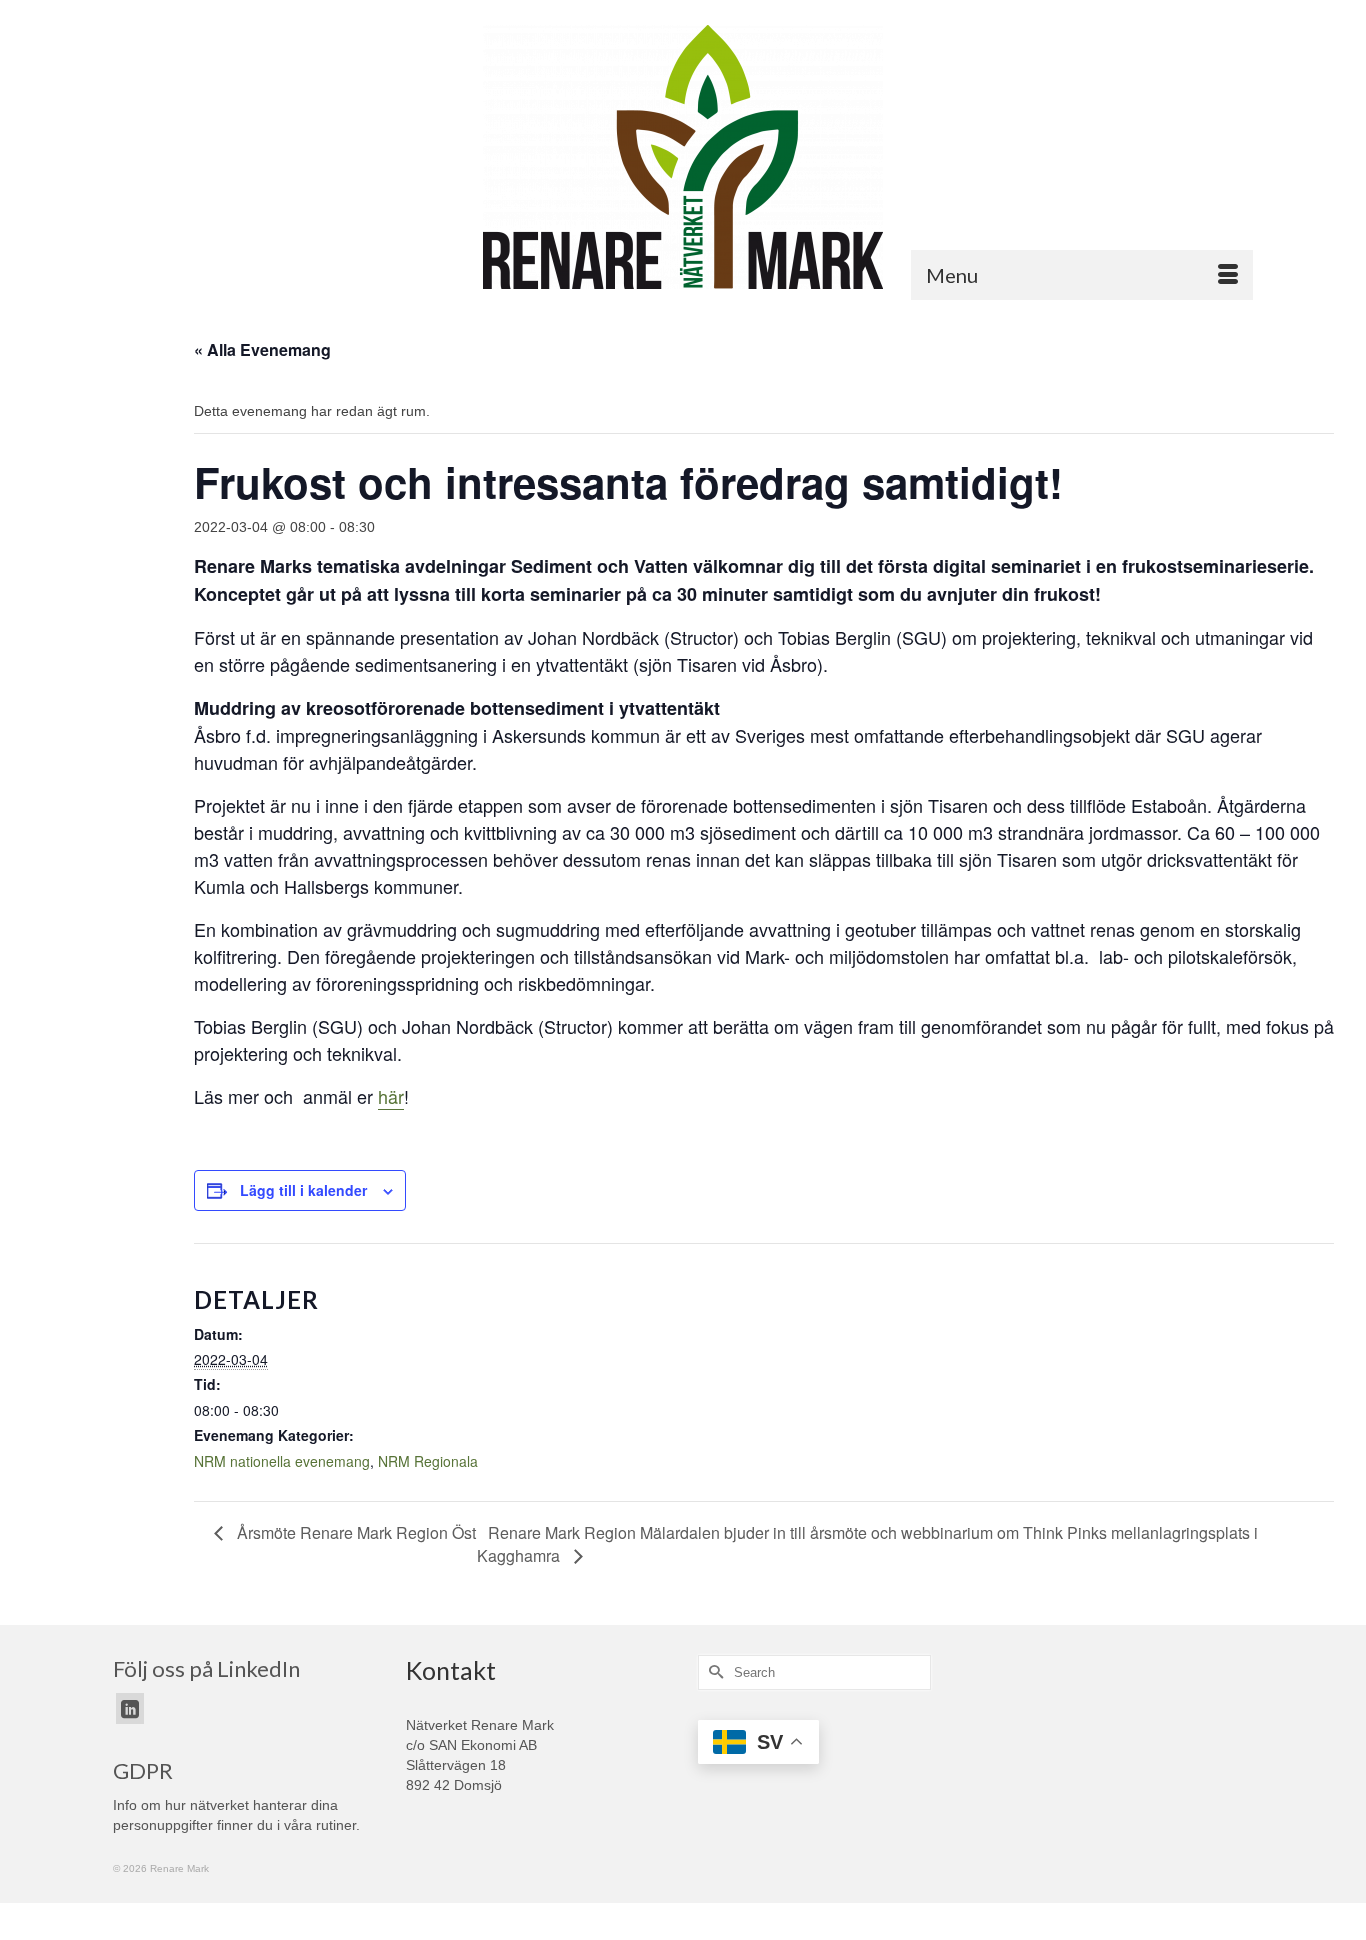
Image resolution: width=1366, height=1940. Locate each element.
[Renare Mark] (683, 157)
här (391, 1096)
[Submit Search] (713, 1672)
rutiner (336, 1825)
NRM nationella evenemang (282, 1461)
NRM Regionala (428, 1461)
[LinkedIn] (130, 1708)
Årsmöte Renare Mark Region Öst (354, 1532)
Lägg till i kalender (303, 1190)
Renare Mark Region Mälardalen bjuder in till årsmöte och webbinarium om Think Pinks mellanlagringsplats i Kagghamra (867, 1544)
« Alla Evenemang (262, 349)
